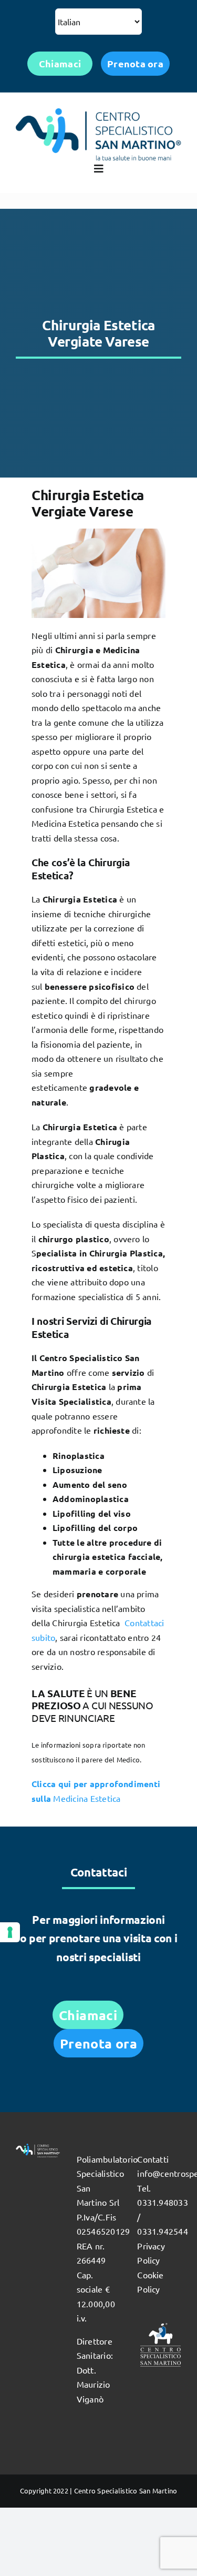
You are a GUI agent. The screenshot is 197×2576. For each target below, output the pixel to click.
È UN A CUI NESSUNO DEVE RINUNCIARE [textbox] (92, 1706)
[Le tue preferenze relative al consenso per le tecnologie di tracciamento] (10, 1932)
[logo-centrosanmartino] (98, 113)
